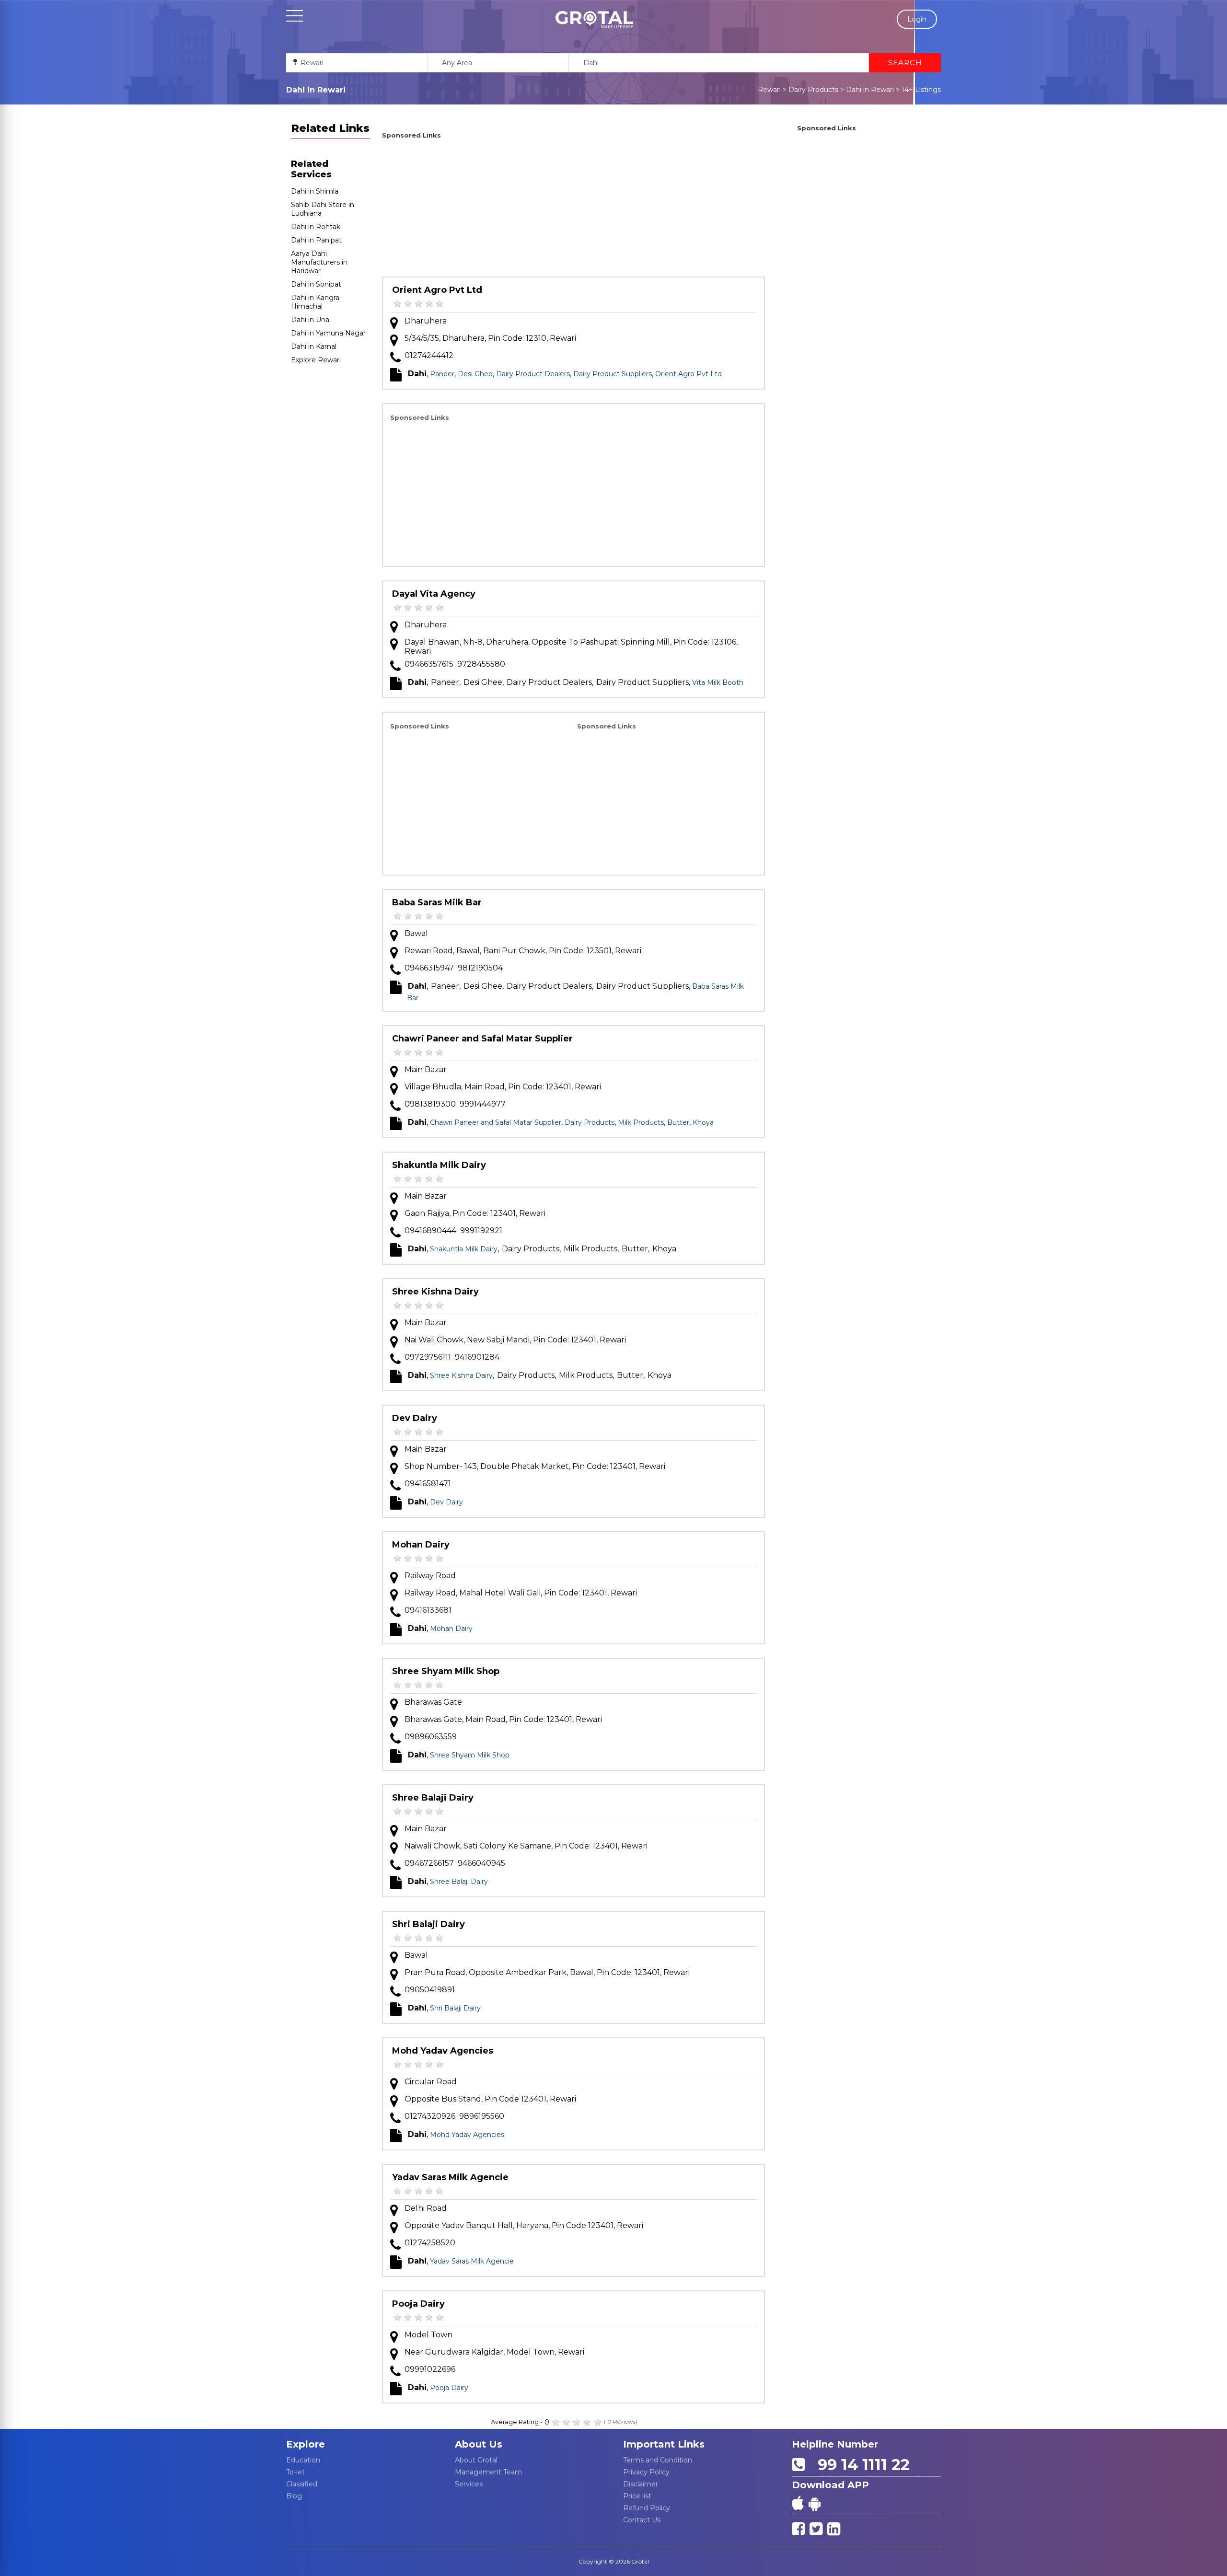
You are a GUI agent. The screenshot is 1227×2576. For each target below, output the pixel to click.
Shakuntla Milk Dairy (439, 1165)
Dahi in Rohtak (316, 227)
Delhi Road (426, 2208)
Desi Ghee (475, 374)
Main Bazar (426, 1069)
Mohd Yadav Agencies (443, 2051)
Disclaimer (641, 2484)
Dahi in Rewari (870, 90)
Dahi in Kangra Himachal (315, 302)
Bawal (416, 933)
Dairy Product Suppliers (613, 374)
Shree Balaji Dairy (433, 1798)
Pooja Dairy (418, 2304)
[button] (594, 20)
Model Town (428, 2335)
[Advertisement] (573, 209)
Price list (637, 2496)
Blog (294, 2496)
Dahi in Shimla (315, 191)
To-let (295, 2472)
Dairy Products (813, 90)
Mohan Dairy (421, 1545)
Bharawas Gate (433, 1702)
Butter (678, 1122)
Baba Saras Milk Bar (437, 902)
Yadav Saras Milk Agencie (450, 2177)
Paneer (442, 374)
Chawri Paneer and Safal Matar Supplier (482, 1039)
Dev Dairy (415, 1418)
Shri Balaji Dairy (428, 1924)
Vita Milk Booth (718, 682)
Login (917, 19)
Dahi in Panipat (316, 240)
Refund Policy (647, 2508)
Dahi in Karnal (314, 347)
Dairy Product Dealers (533, 374)
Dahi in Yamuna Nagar (328, 333)
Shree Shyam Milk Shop (446, 1671)
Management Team (488, 2472)
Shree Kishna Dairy (435, 1292)
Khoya (703, 1122)
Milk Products (641, 1122)
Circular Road (431, 2082)
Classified (302, 2484)
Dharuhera (426, 321)
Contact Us (642, 2520)
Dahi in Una (310, 320)
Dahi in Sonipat (316, 284)
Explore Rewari (316, 360)
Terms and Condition (658, 2460)
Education (303, 2460)
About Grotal (476, 2460)
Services (469, 2484)
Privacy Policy (646, 2472)
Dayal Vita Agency (434, 594)
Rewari (769, 90)
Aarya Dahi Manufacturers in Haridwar (319, 262)
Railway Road (430, 1576)
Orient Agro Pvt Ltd (437, 290)
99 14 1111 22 (859, 2465)
